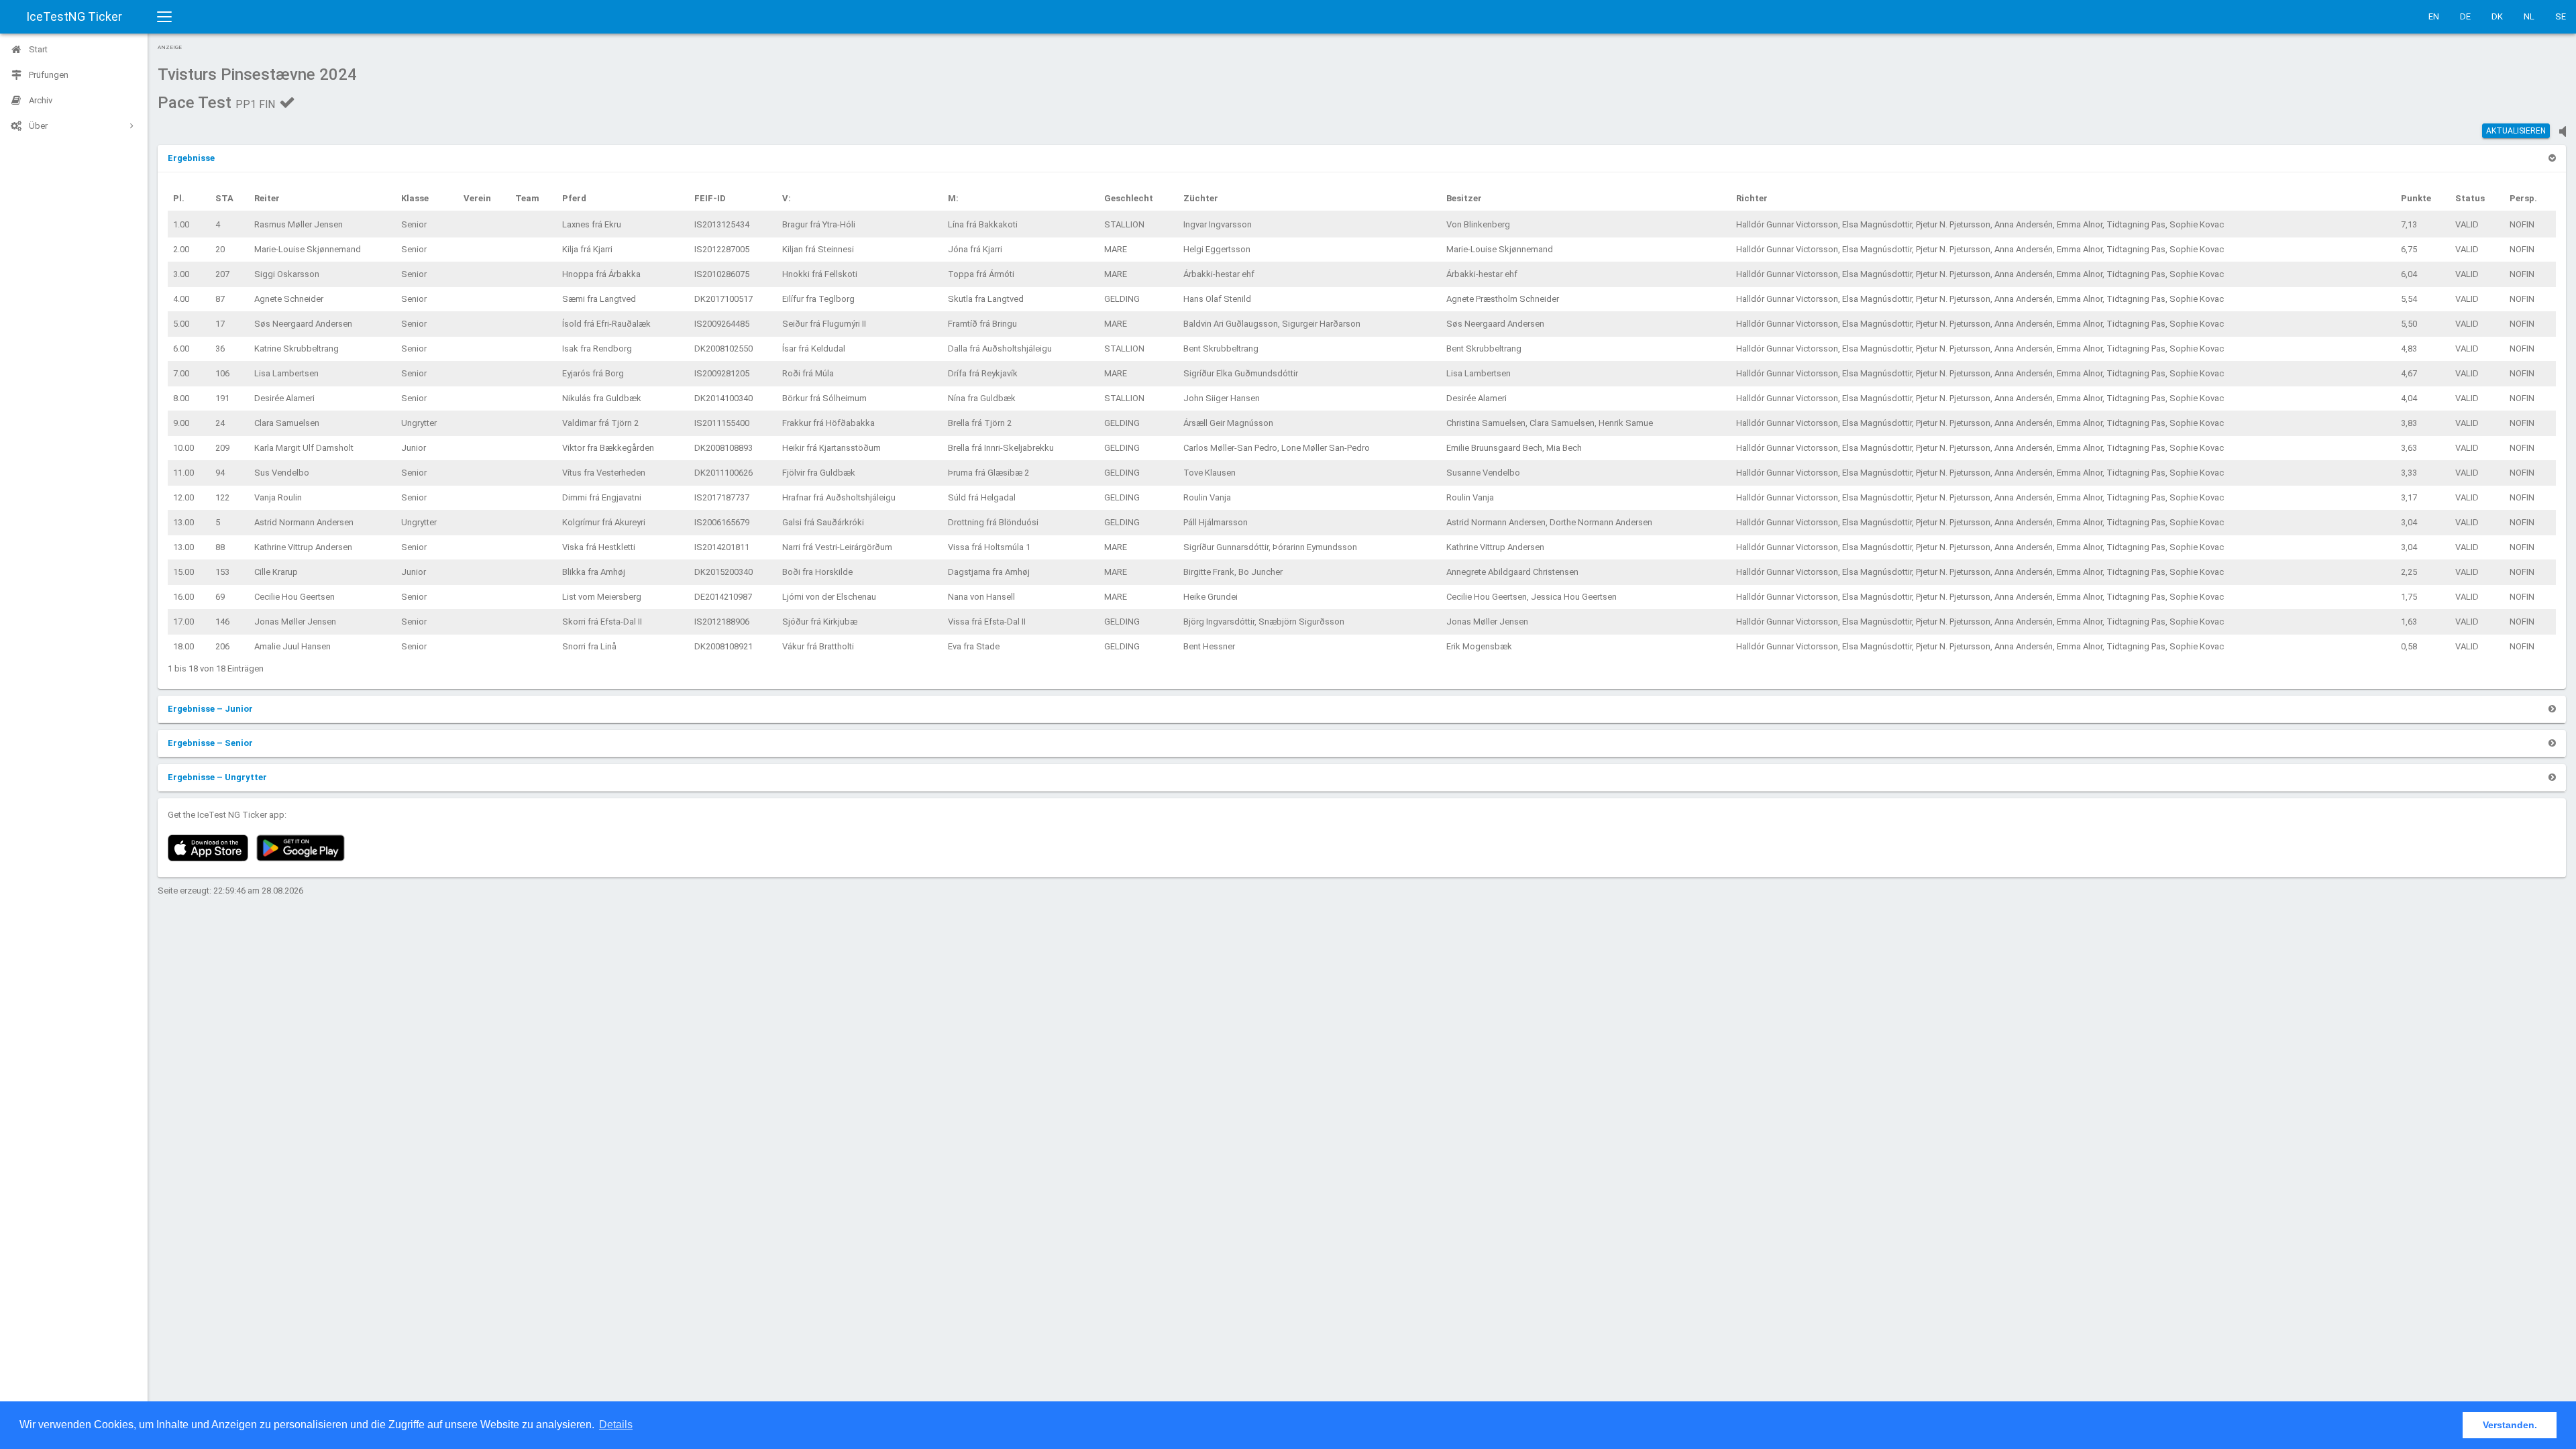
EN (2434, 16)
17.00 (183, 622)
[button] (191, 158)
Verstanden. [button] (2510, 1425)
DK (2497, 16)
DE (2465, 16)
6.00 (181, 348)
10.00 (183, 448)
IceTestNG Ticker (74, 16)
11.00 (183, 473)
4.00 (181, 299)
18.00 (183, 646)
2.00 (181, 249)
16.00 (183, 597)
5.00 (181, 324)
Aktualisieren (2516, 131)
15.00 (183, 572)
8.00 (181, 398)
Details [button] (616, 1425)
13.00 (183, 522)
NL (2529, 16)
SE (2561, 16)
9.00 (181, 423)
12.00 (183, 497)
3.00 (181, 274)
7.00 (181, 373)
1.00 (181, 224)
